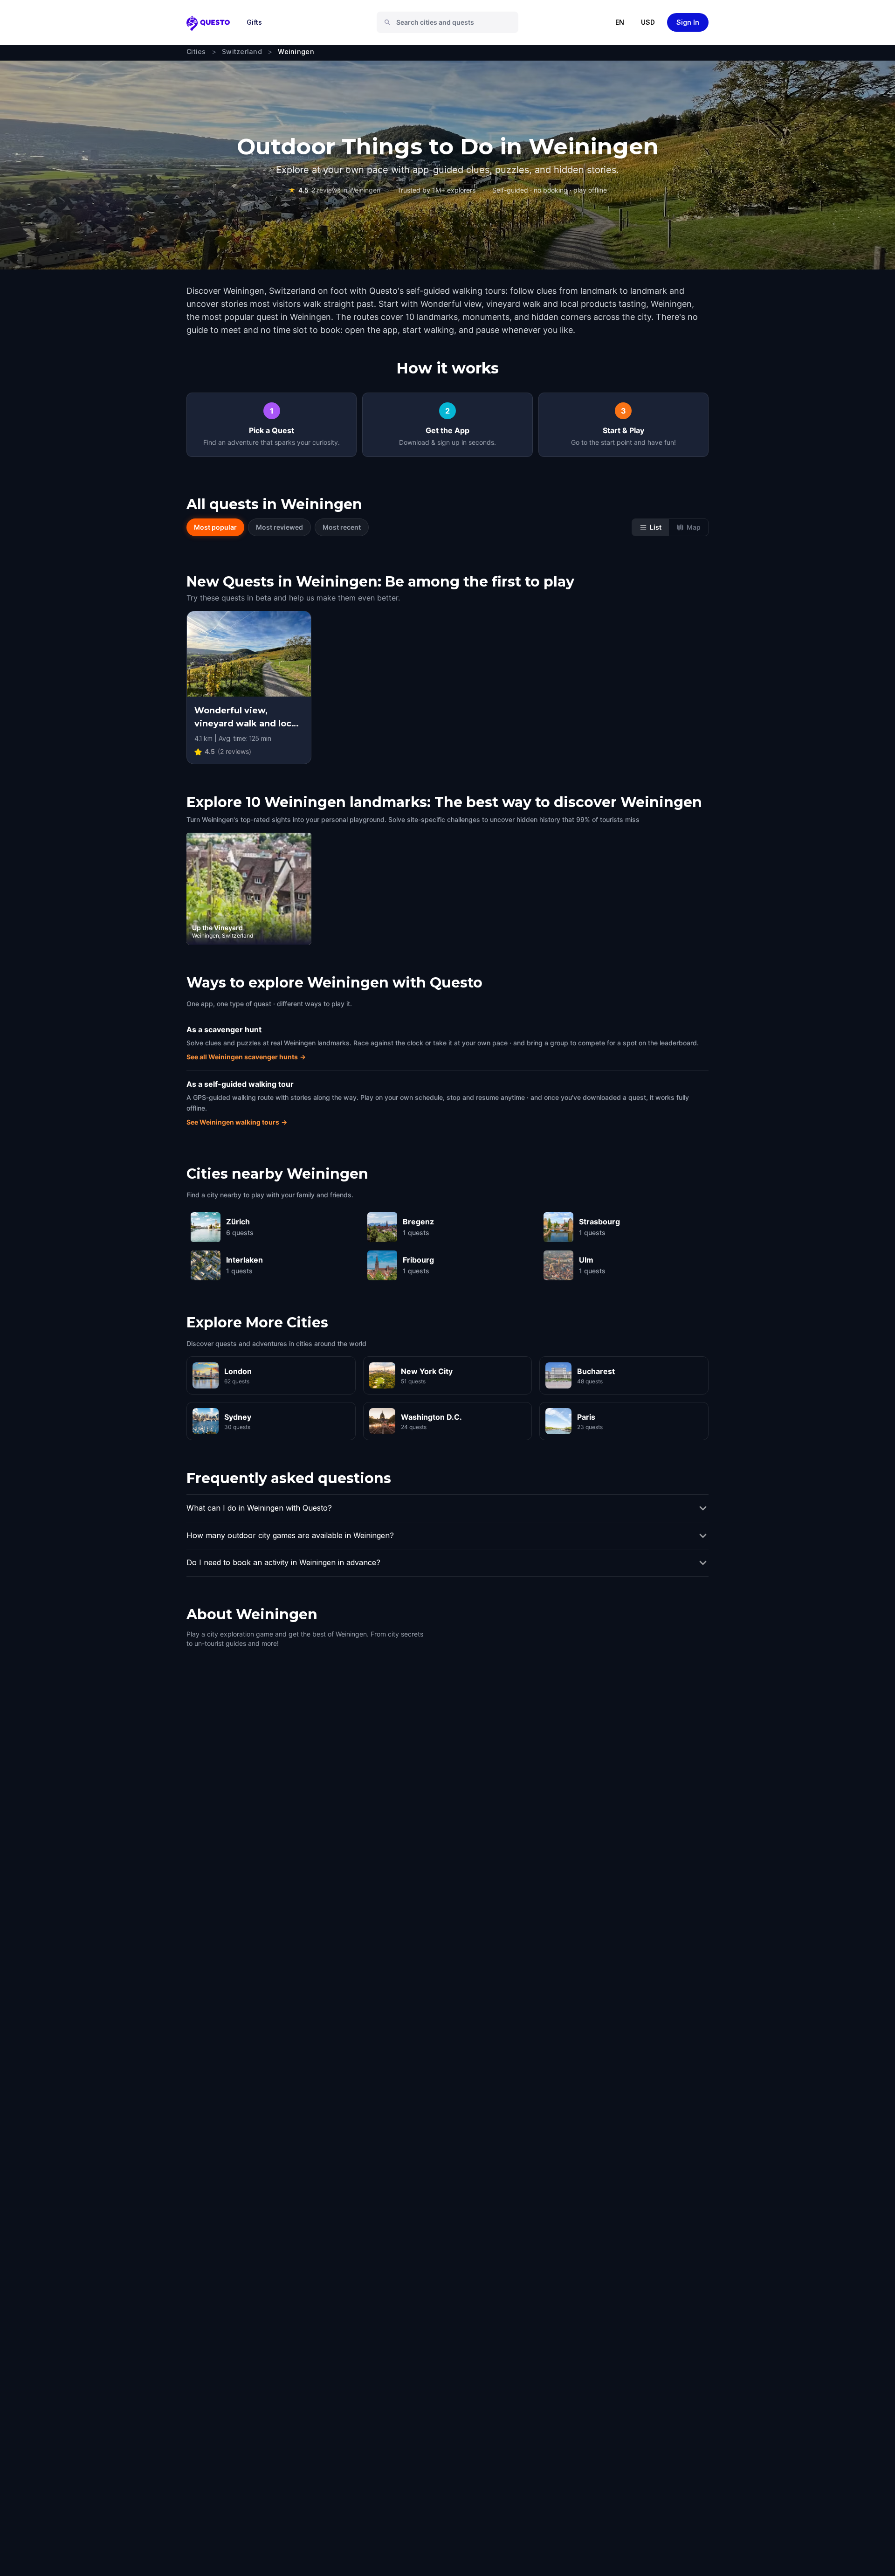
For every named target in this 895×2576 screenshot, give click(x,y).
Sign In (688, 22)
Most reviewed (279, 527)
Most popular (215, 527)
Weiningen (296, 52)
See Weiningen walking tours (237, 1122)
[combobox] (451, 22)
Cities (196, 52)
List (656, 527)
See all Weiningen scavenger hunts (246, 1057)
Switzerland (242, 52)
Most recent (342, 527)
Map (694, 527)
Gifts (254, 22)
